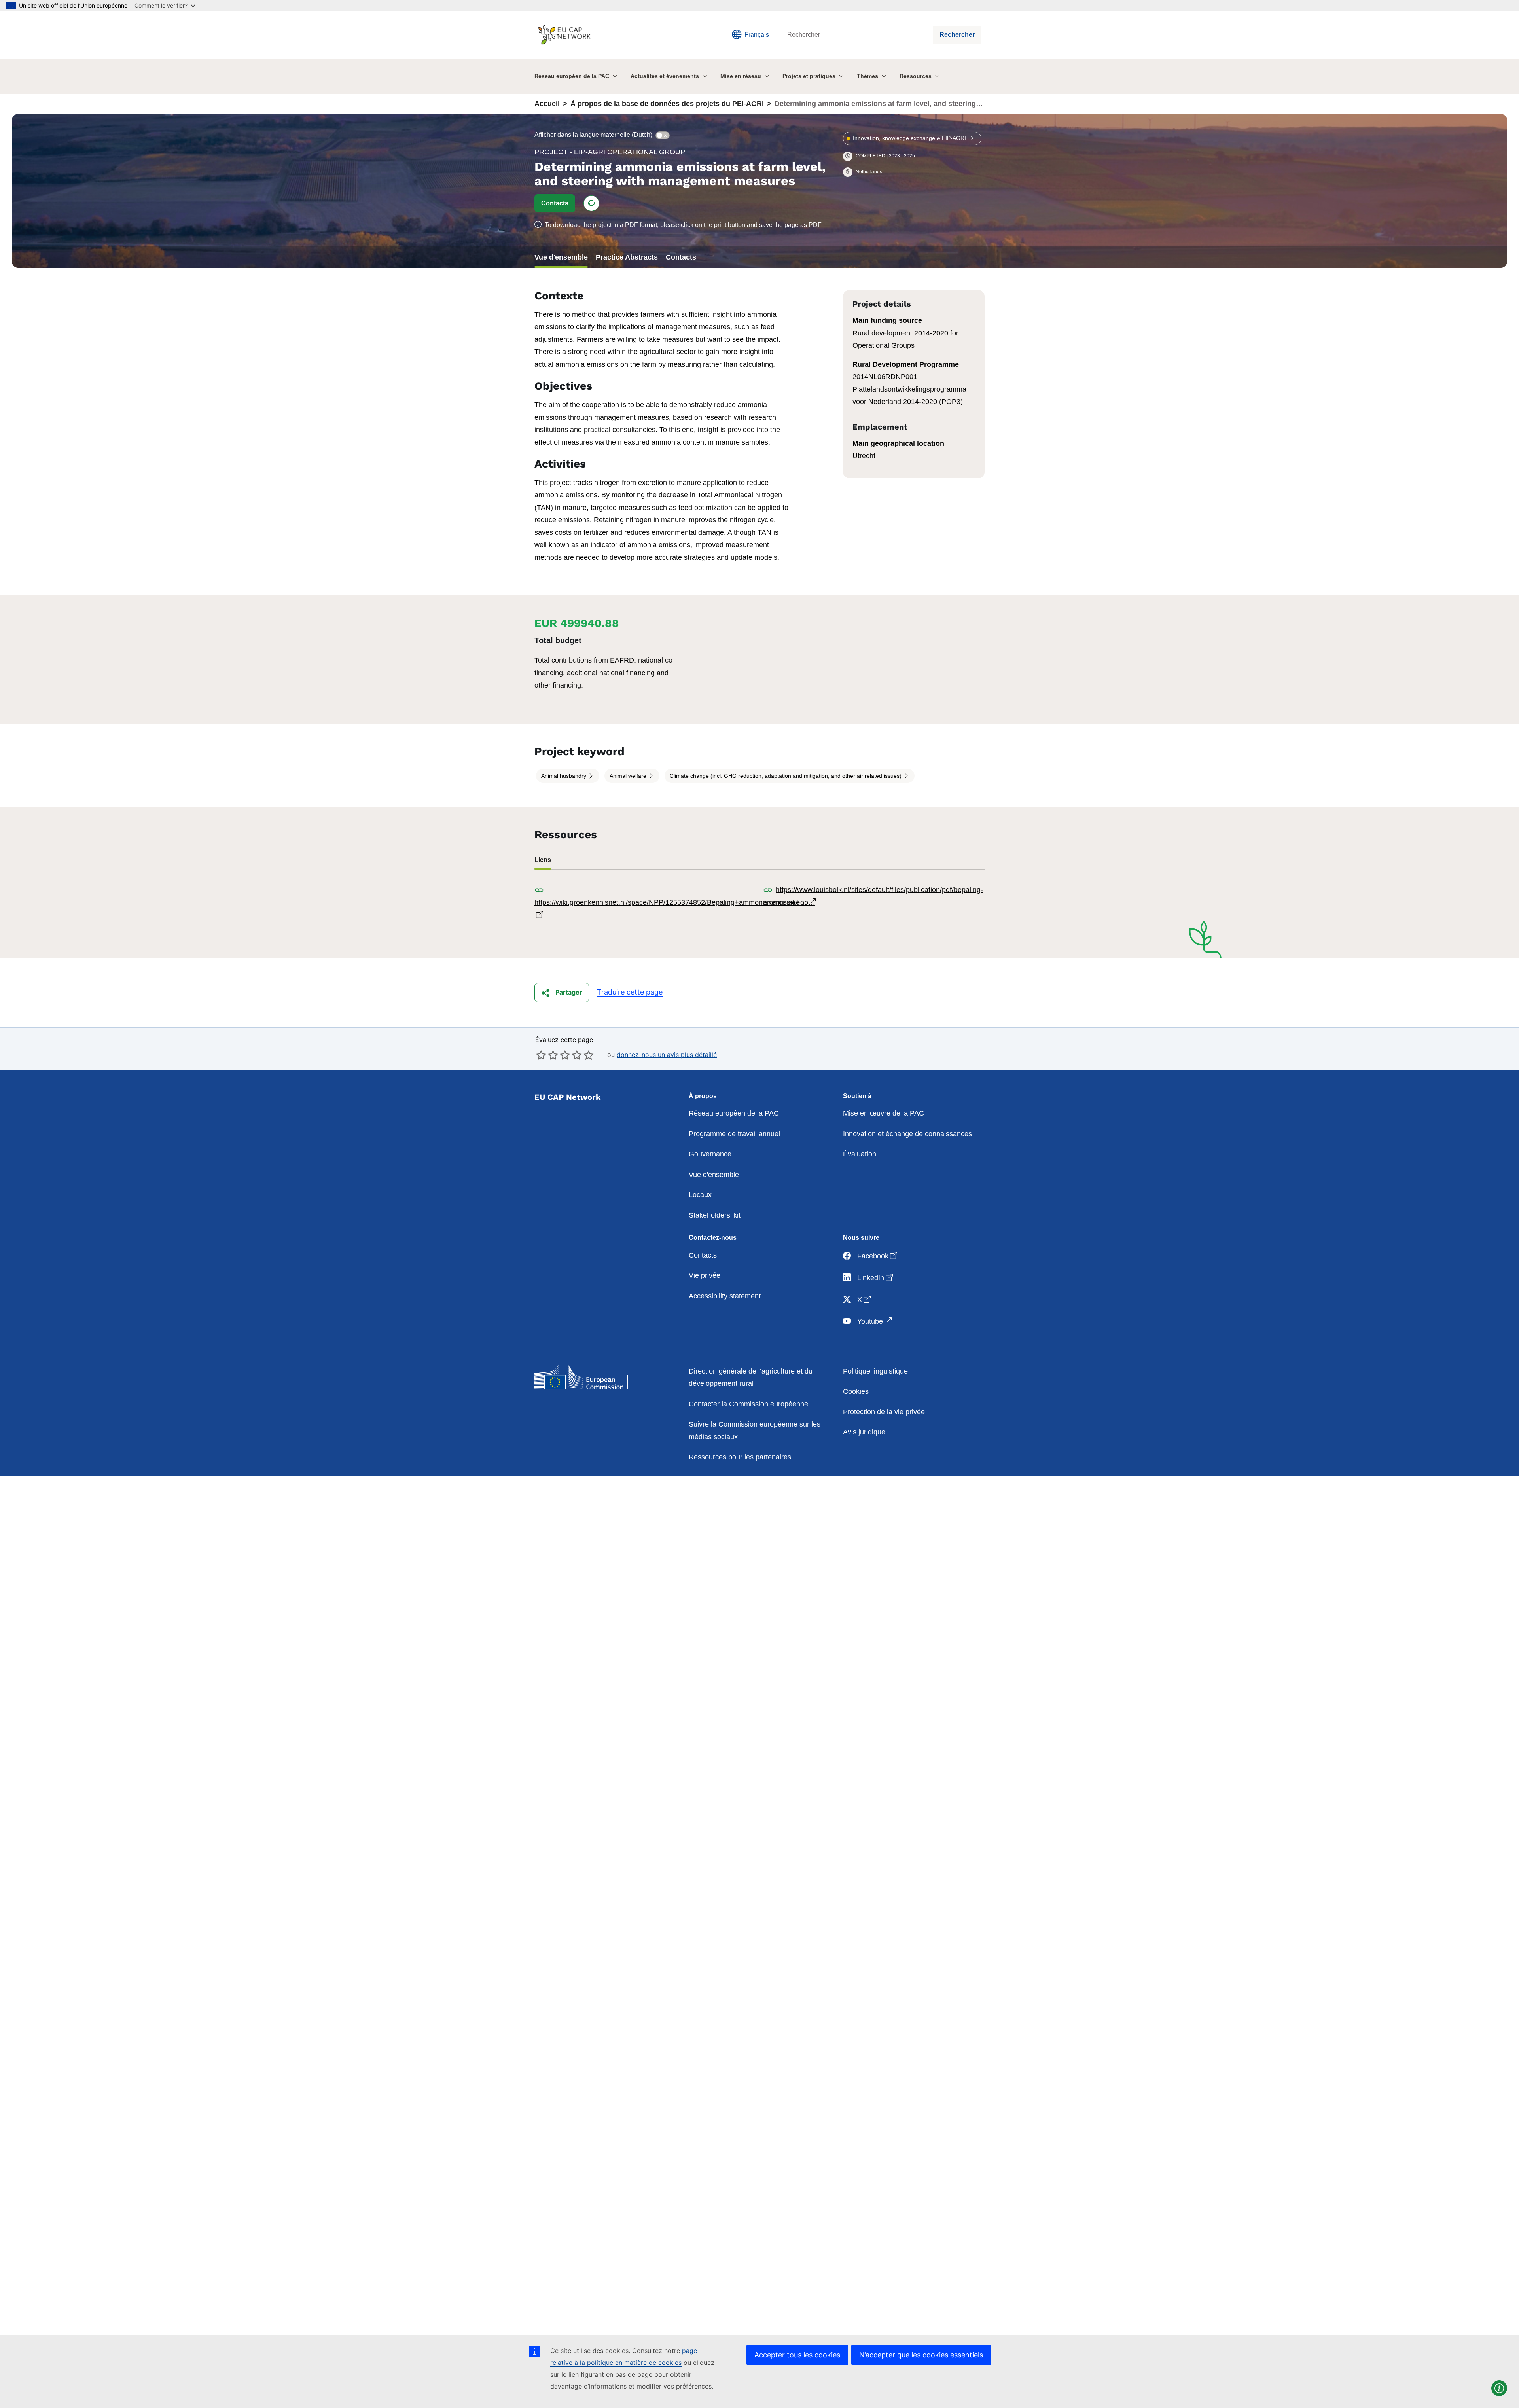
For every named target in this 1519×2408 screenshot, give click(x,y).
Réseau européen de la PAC (572, 76)
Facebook (878, 1256)
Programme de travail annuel (734, 1134)
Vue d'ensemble (714, 1175)
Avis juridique (864, 1432)
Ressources (916, 76)
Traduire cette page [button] (630, 992)
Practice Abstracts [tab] (627, 257)
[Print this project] (591, 203)
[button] (555, 203)
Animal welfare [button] (629, 776)
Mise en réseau (741, 76)
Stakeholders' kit (715, 1215)
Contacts (703, 1255)
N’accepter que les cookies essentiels (921, 2355)
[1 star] (541, 1055)
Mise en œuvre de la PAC (884, 1113)
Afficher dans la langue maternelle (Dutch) (593, 135)
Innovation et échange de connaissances (907, 1134)
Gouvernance (710, 1154)
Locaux (700, 1195)
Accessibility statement (725, 1296)
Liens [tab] (543, 860)
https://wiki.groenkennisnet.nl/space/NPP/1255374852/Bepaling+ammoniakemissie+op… (675, 908)
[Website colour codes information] (1499, 2388)
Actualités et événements (665, 76)
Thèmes (867, 76)
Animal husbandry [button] (564, 776)
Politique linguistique (875, 1371)
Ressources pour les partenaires (740, 1457)
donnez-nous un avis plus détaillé (667, 1055)
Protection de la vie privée (884, 1412)
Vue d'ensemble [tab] (561, 257)
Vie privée (705, 1275)
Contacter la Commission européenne (748, 1404)
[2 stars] (547, 1055)
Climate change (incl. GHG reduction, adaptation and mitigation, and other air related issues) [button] (786, 776)
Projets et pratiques (809, 76)
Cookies (856, 1391)
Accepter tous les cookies (797, 2355)
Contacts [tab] (681, 257)
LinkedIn (876, 1278)
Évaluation (860, 1154)
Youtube (875, 1321)
